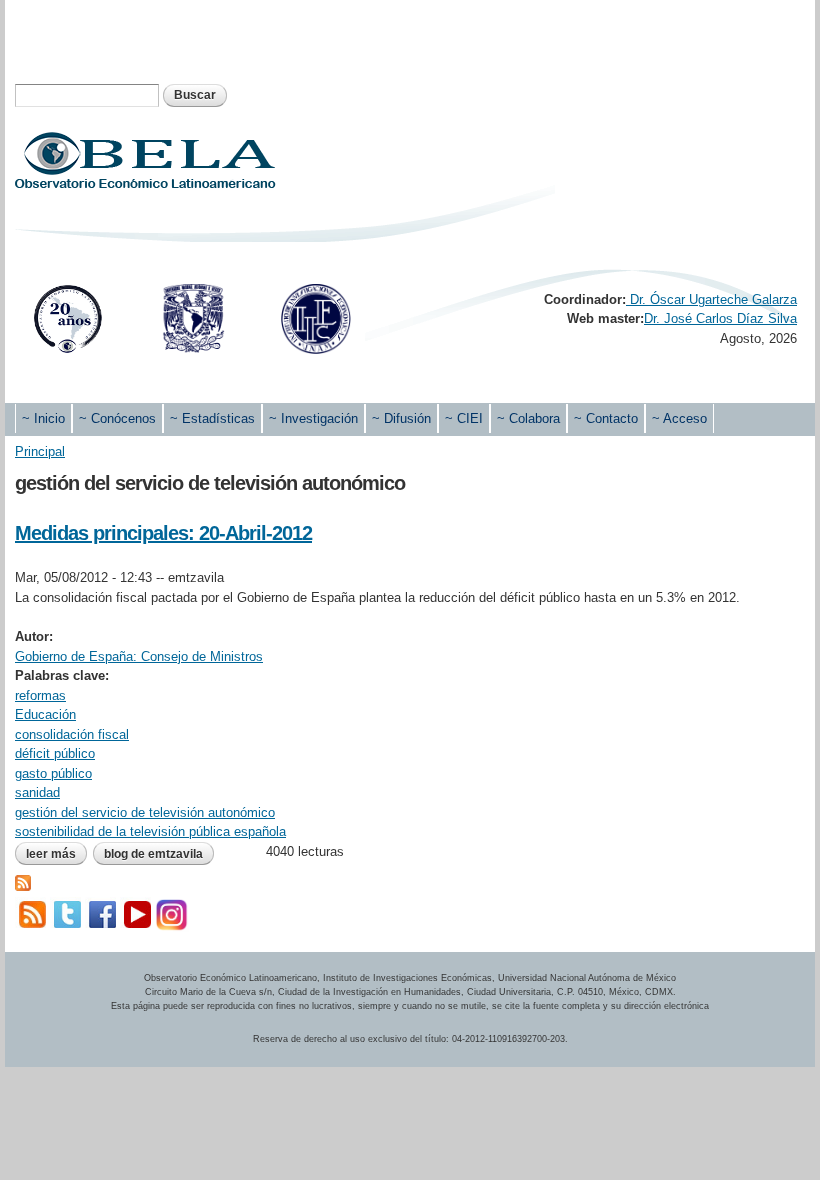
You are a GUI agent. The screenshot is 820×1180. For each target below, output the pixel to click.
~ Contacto (606, 418)
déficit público (55, 753)
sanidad (37, 792)
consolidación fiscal (72, 734)
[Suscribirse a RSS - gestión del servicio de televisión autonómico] (23, 880)
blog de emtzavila (153, 854)
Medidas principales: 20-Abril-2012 (163, 533)
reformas (40, 695)
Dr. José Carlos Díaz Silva (720, 318)
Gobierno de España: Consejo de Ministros (139, 656)
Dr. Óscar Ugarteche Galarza (711, 299)
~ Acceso (679, 418)
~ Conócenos (117, 418)
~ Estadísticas (212, 418)
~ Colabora (528, 418)
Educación (45, 714)
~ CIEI (464, 418)
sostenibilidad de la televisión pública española (150, 831)
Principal (40, 451)
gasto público (53, 773)
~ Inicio (43, 418)
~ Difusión (401, 418)
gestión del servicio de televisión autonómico (145, 812)
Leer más (56, 854)
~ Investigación (313, 418)
